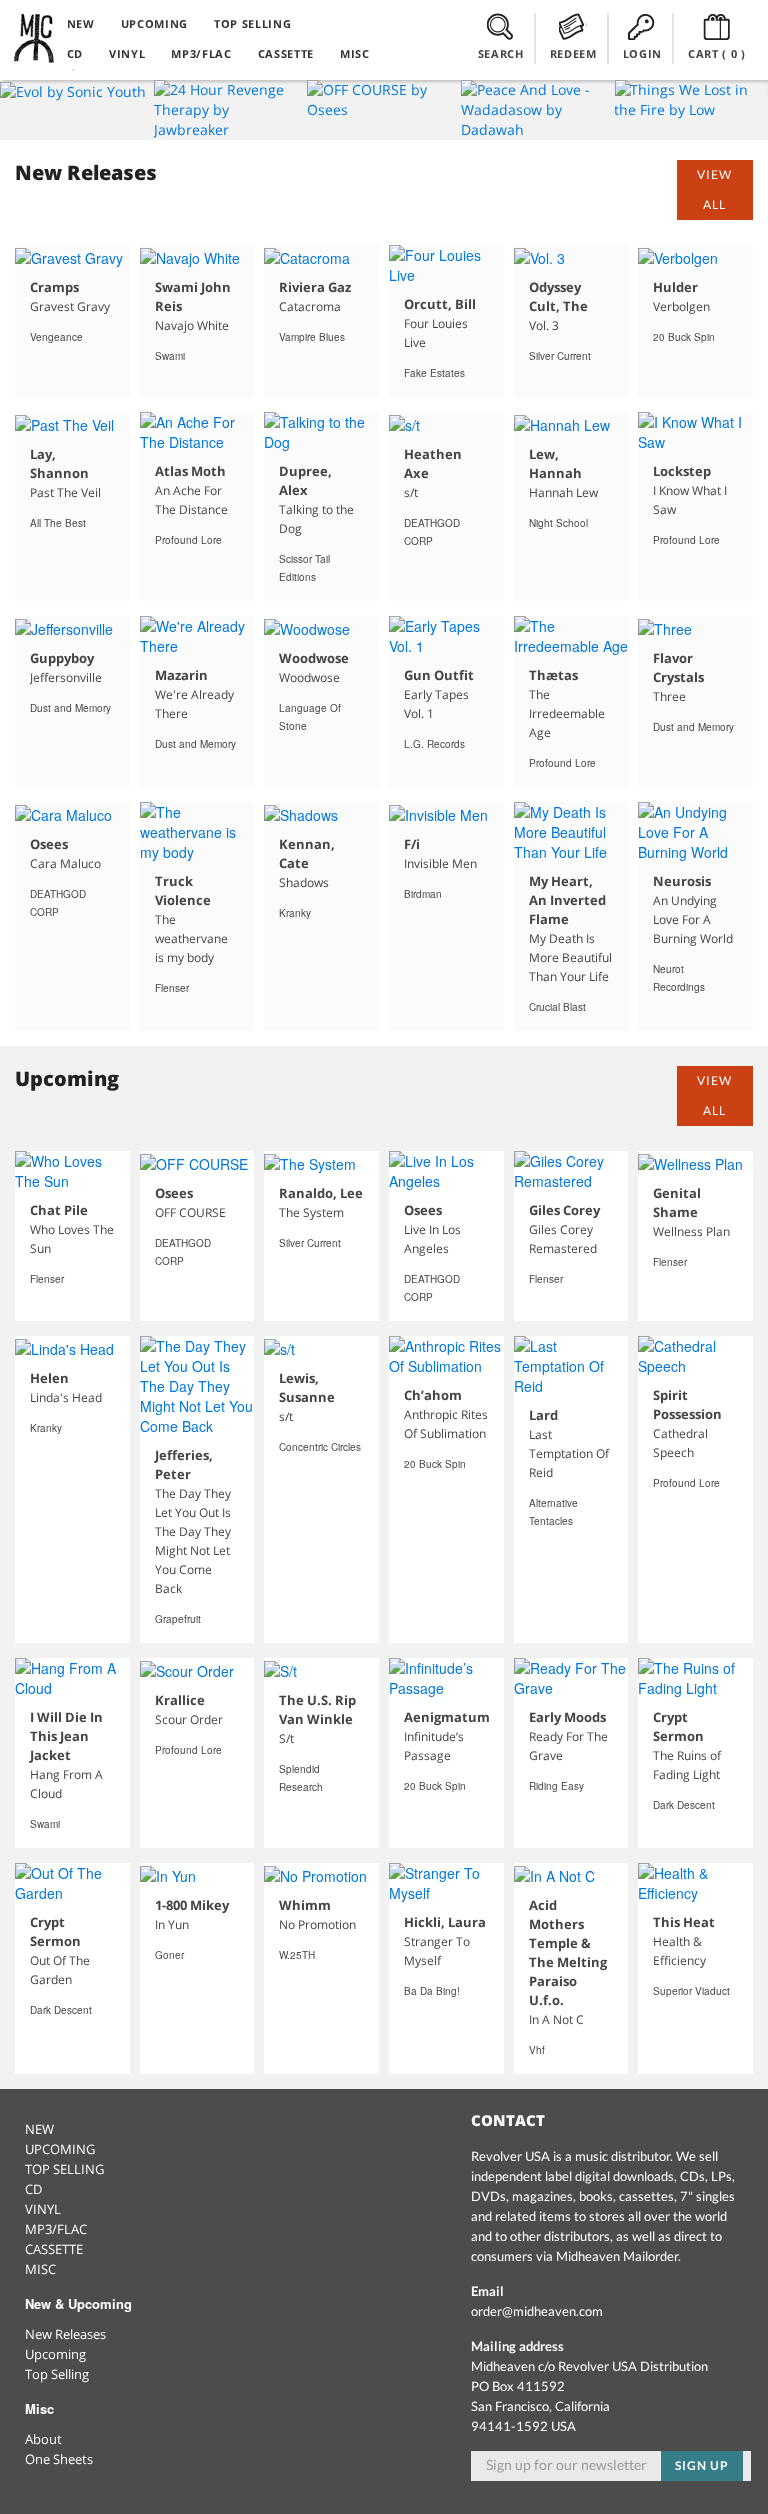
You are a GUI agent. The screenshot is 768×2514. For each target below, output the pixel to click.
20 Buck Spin (684, 337)
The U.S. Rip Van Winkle (317, 1709)
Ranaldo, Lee (321, 1193)
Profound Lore (188, 540)
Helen (49, 1378)
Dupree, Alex (305, 480)
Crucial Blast (557, 1007)
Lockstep (682, 471)
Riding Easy (556, 1786)
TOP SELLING (252, 23)
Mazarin (181, 675)
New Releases (65, 2334)
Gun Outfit (439, 675)
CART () (717, 53)
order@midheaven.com (537, 2311)
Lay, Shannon (59, 463)
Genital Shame (677, 1202)
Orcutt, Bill (440, 304)
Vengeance (56, 337)
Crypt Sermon (678, 1726)
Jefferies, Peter (184, 1464)
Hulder (675, 287)
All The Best (58, 523)
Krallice (180, 1700)
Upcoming (55, 2354)
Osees (49, 844)
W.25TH (297, 1955)
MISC (355, 53)
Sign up (702, 2465)
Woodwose (314, 658)
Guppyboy (62, 658)
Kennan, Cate (307, 853)
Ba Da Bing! (432, 1991)
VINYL (127, 53)
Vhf (537, 2050)
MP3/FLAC (201, 53)
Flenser (172, 988)
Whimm (305, 1905)
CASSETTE (286, 53)
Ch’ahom (433, 1395)
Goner (169, 1955)
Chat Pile (59, 1210)
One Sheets (59, 2459)
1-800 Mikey (192, 1905)
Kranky (295, 913)
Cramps (54, 287)
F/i (412, 844)
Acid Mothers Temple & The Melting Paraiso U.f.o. (568, 1952)
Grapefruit (178, 1619)
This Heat (684, 1922)
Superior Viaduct (691, 1991)
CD (75, 53)
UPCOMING (154, 23)
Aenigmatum (447, 1717)
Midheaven (35, 38)
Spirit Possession (687, 1404)
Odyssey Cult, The (558, 296)
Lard (543, 1415)
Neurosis (682, 881)
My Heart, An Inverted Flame (567, 900)
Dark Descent (684, 1805)
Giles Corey (564, 1210)
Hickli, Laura (445, 1922)
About (43, 2439)
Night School (558, 523)
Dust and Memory (70, 708)
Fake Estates (434, 373)
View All (714, 189)
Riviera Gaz (315, 287)
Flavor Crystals (678, 667)
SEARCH (501, 53)
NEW (81, 23)
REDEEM (573, 53)
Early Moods (567, 1717)
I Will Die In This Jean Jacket (66, 1736)
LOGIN (642, 53)
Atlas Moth (190, 471)
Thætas (553, 675)
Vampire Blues (312, 337)
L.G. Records (434, 744)
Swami (170, 356)
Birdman (423, 894)
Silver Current (560, 356)
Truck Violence (183, 890)
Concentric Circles (320, 1447)
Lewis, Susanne (307, 1387)
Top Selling (57, 2374)
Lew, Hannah (555, 463)
